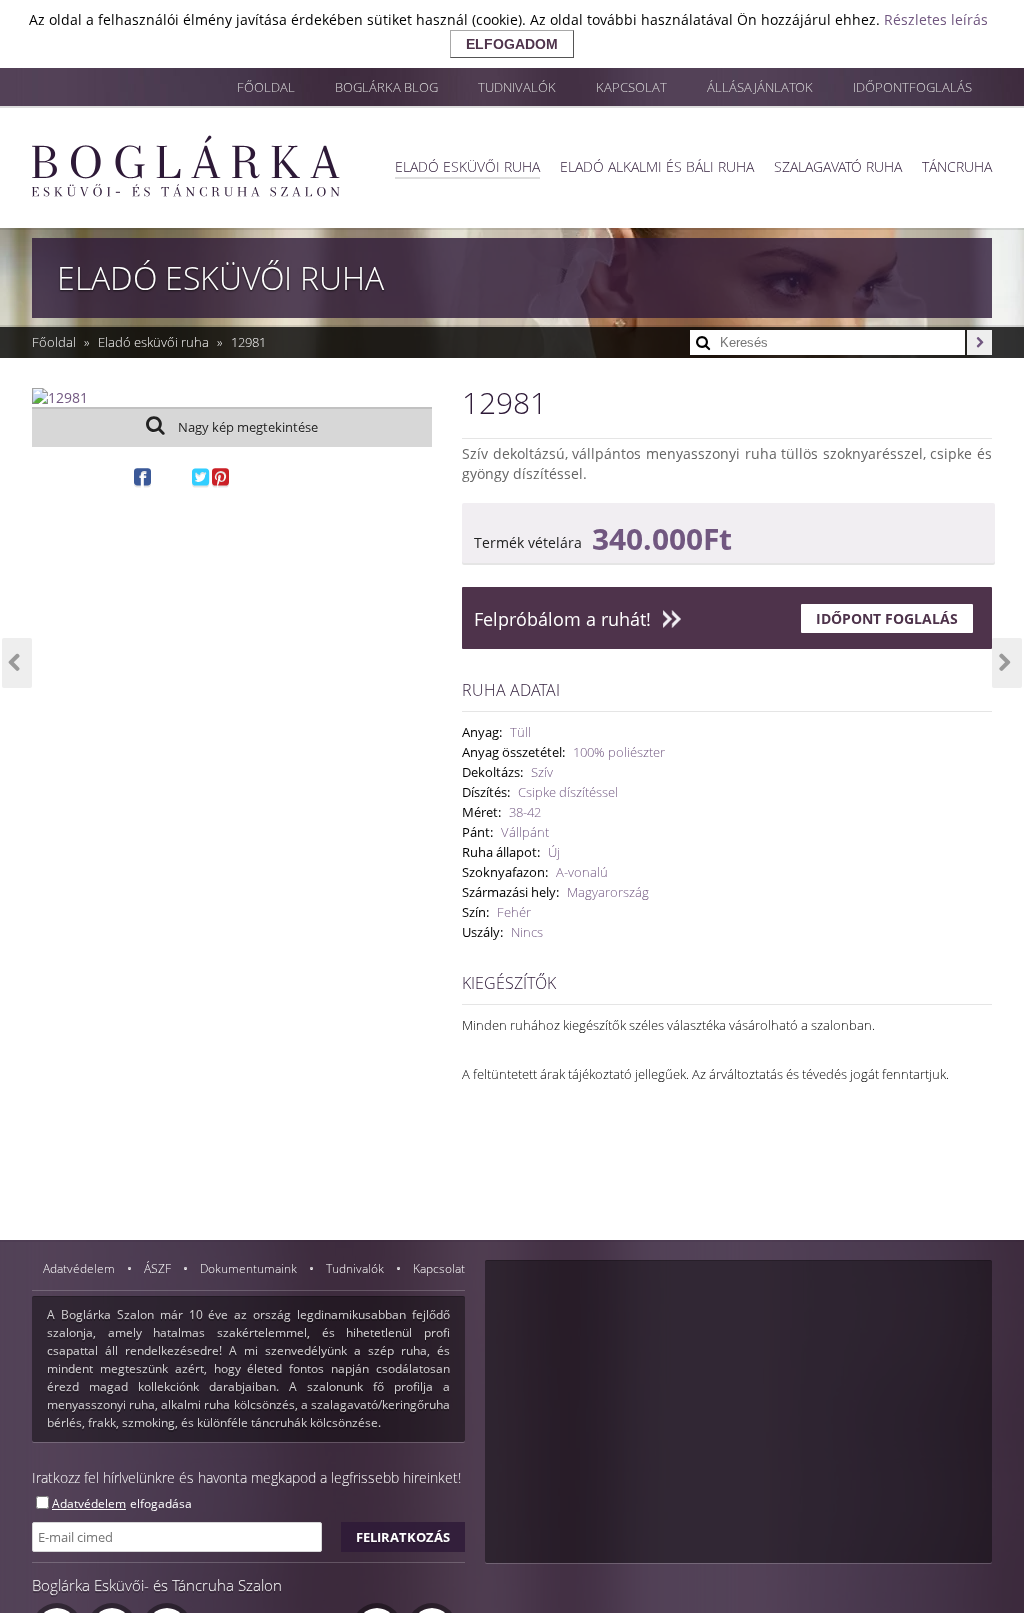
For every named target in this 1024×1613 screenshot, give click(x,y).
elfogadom (512, 44)
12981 (248, 342)
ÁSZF (159, 1268)
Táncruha (957, 166)
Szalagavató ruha (838, 166)
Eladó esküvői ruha (467, 166)
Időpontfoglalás (912, 87)
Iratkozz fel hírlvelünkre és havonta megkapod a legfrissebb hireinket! (246, 1477)
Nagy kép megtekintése (246, 427)
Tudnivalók (517, 87)
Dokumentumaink (250, 1268)
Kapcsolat (631, 87)
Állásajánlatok (760, 87)
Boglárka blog (386, 87)
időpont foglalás (887, 618)
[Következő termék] (1007, 663)
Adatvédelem (80, 1268)
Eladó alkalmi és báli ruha (657, 166)
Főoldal (266, 87)
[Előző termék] (17, 663)
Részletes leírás (936, 19)
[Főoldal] (186, 166)
